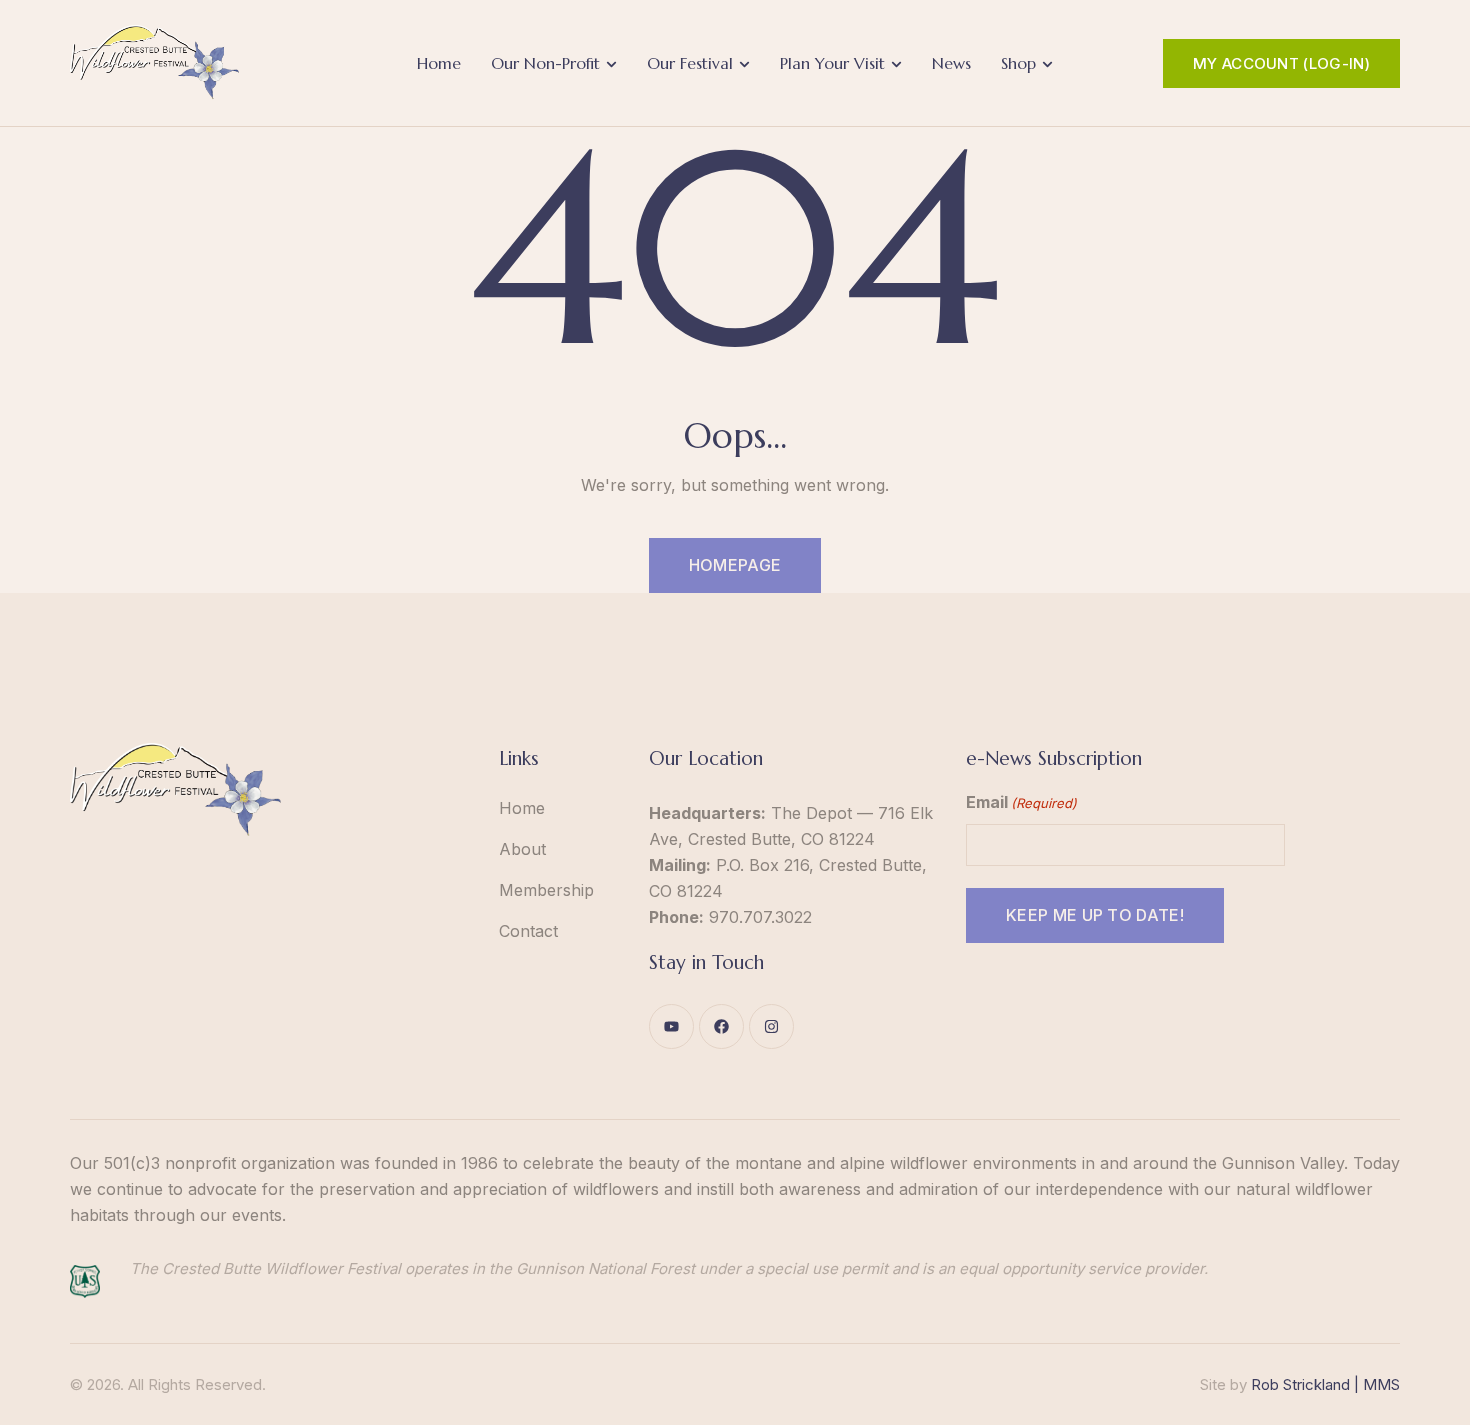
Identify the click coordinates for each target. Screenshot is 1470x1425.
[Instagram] (771, 1026)
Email (1021, 802)
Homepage (735, 565)
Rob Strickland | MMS (1325, 1384)
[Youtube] (671, 1026)
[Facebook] (721, 1026)
